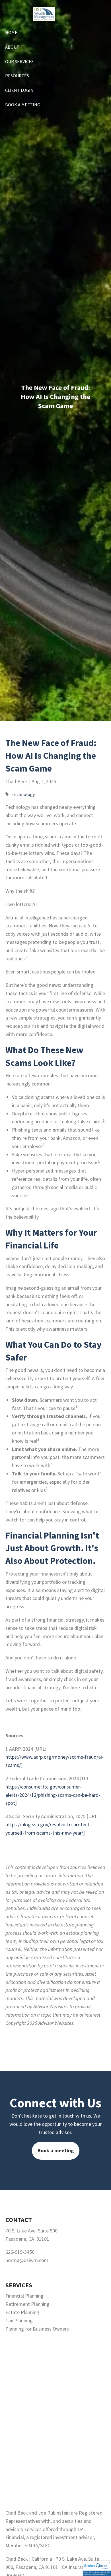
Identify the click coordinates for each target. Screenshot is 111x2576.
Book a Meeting (23, 105)
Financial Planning (24, 2296)
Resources (17, 76)
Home (11, 32)
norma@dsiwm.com (27, 2260)
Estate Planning (22, 2312)
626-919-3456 (20, 2252)
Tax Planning (19, 2320)
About (12, 47)
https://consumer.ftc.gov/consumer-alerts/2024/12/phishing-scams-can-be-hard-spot (53, 1795)
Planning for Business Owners (37, 2329)
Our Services (19, 61)
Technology (23, 794)
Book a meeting (56, 2150)
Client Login (19, 90)
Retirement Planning (27, 2304)
